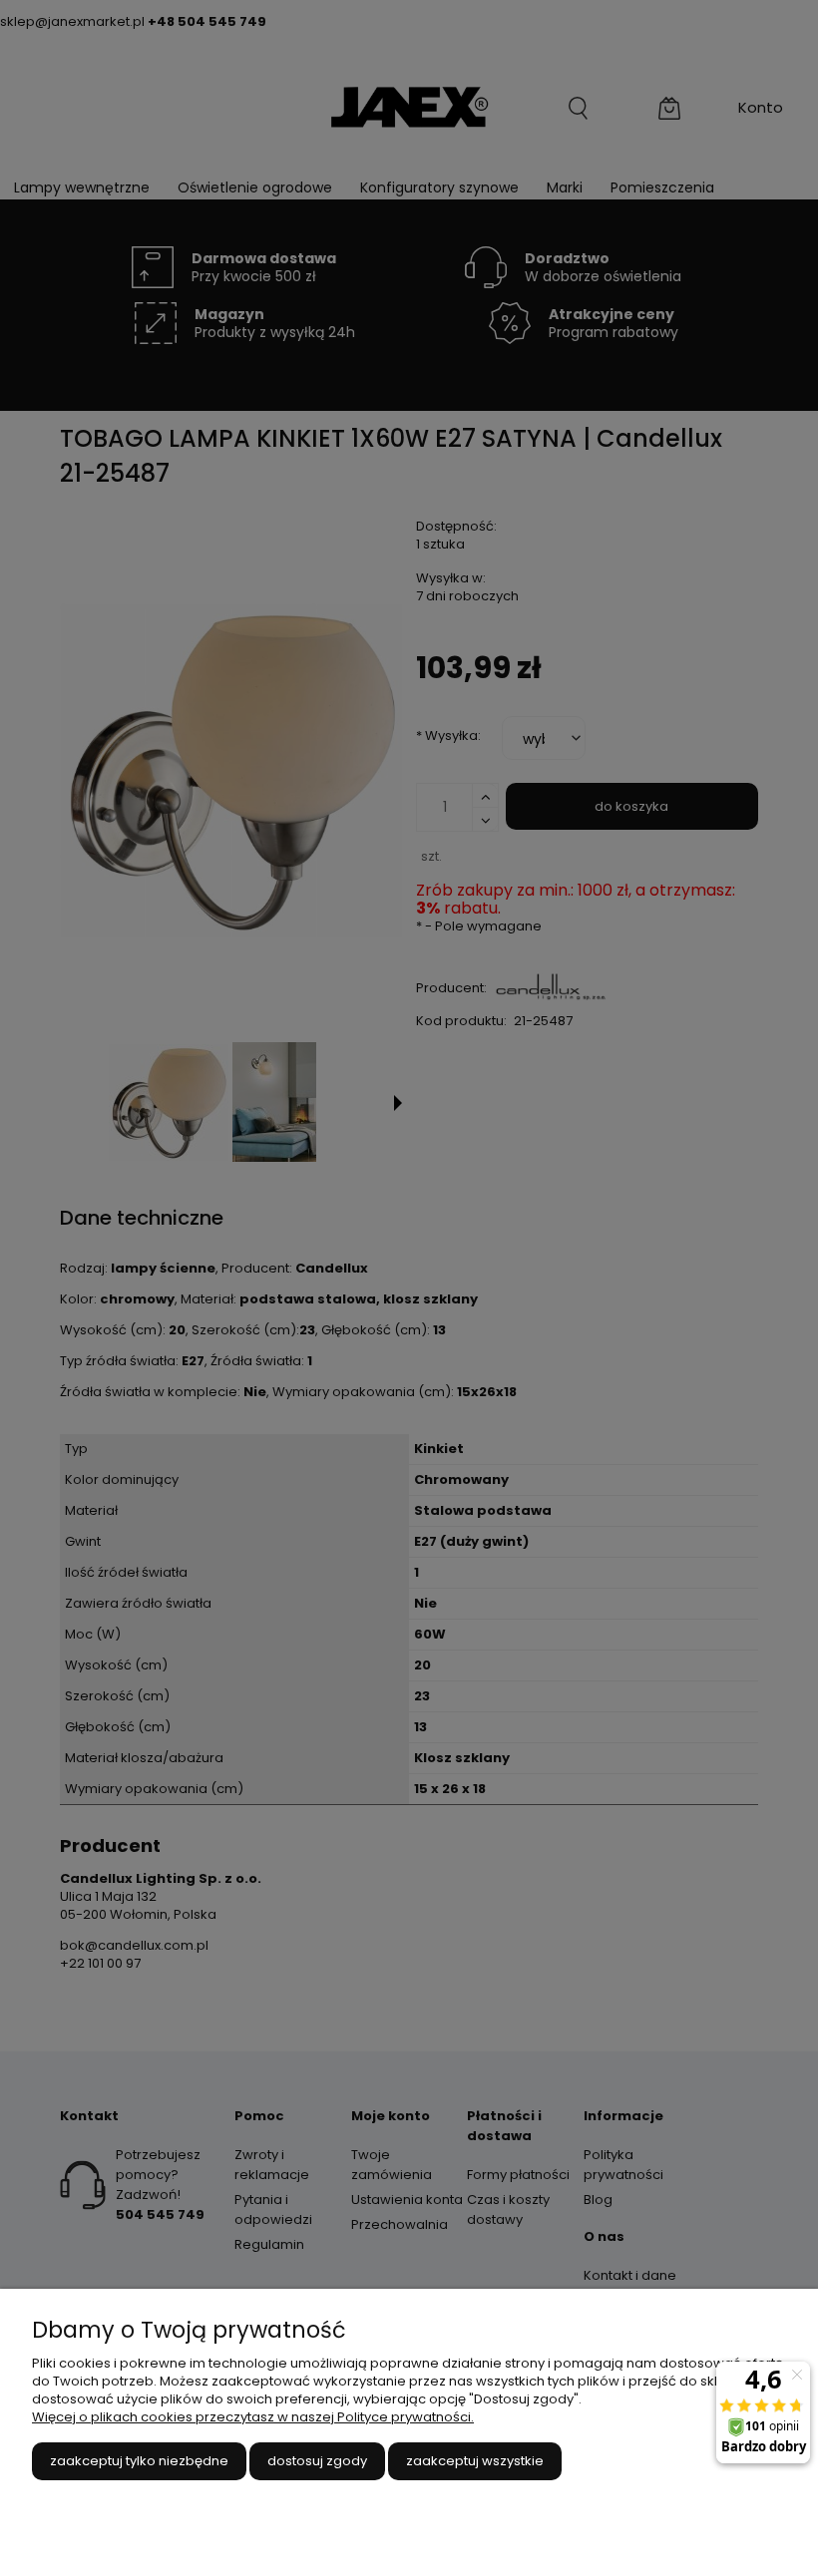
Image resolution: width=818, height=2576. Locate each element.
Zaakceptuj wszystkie (475, 2461)
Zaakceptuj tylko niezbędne (139, 2461)
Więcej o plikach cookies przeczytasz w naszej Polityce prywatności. (253, 2417)
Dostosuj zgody (317, 2461)
